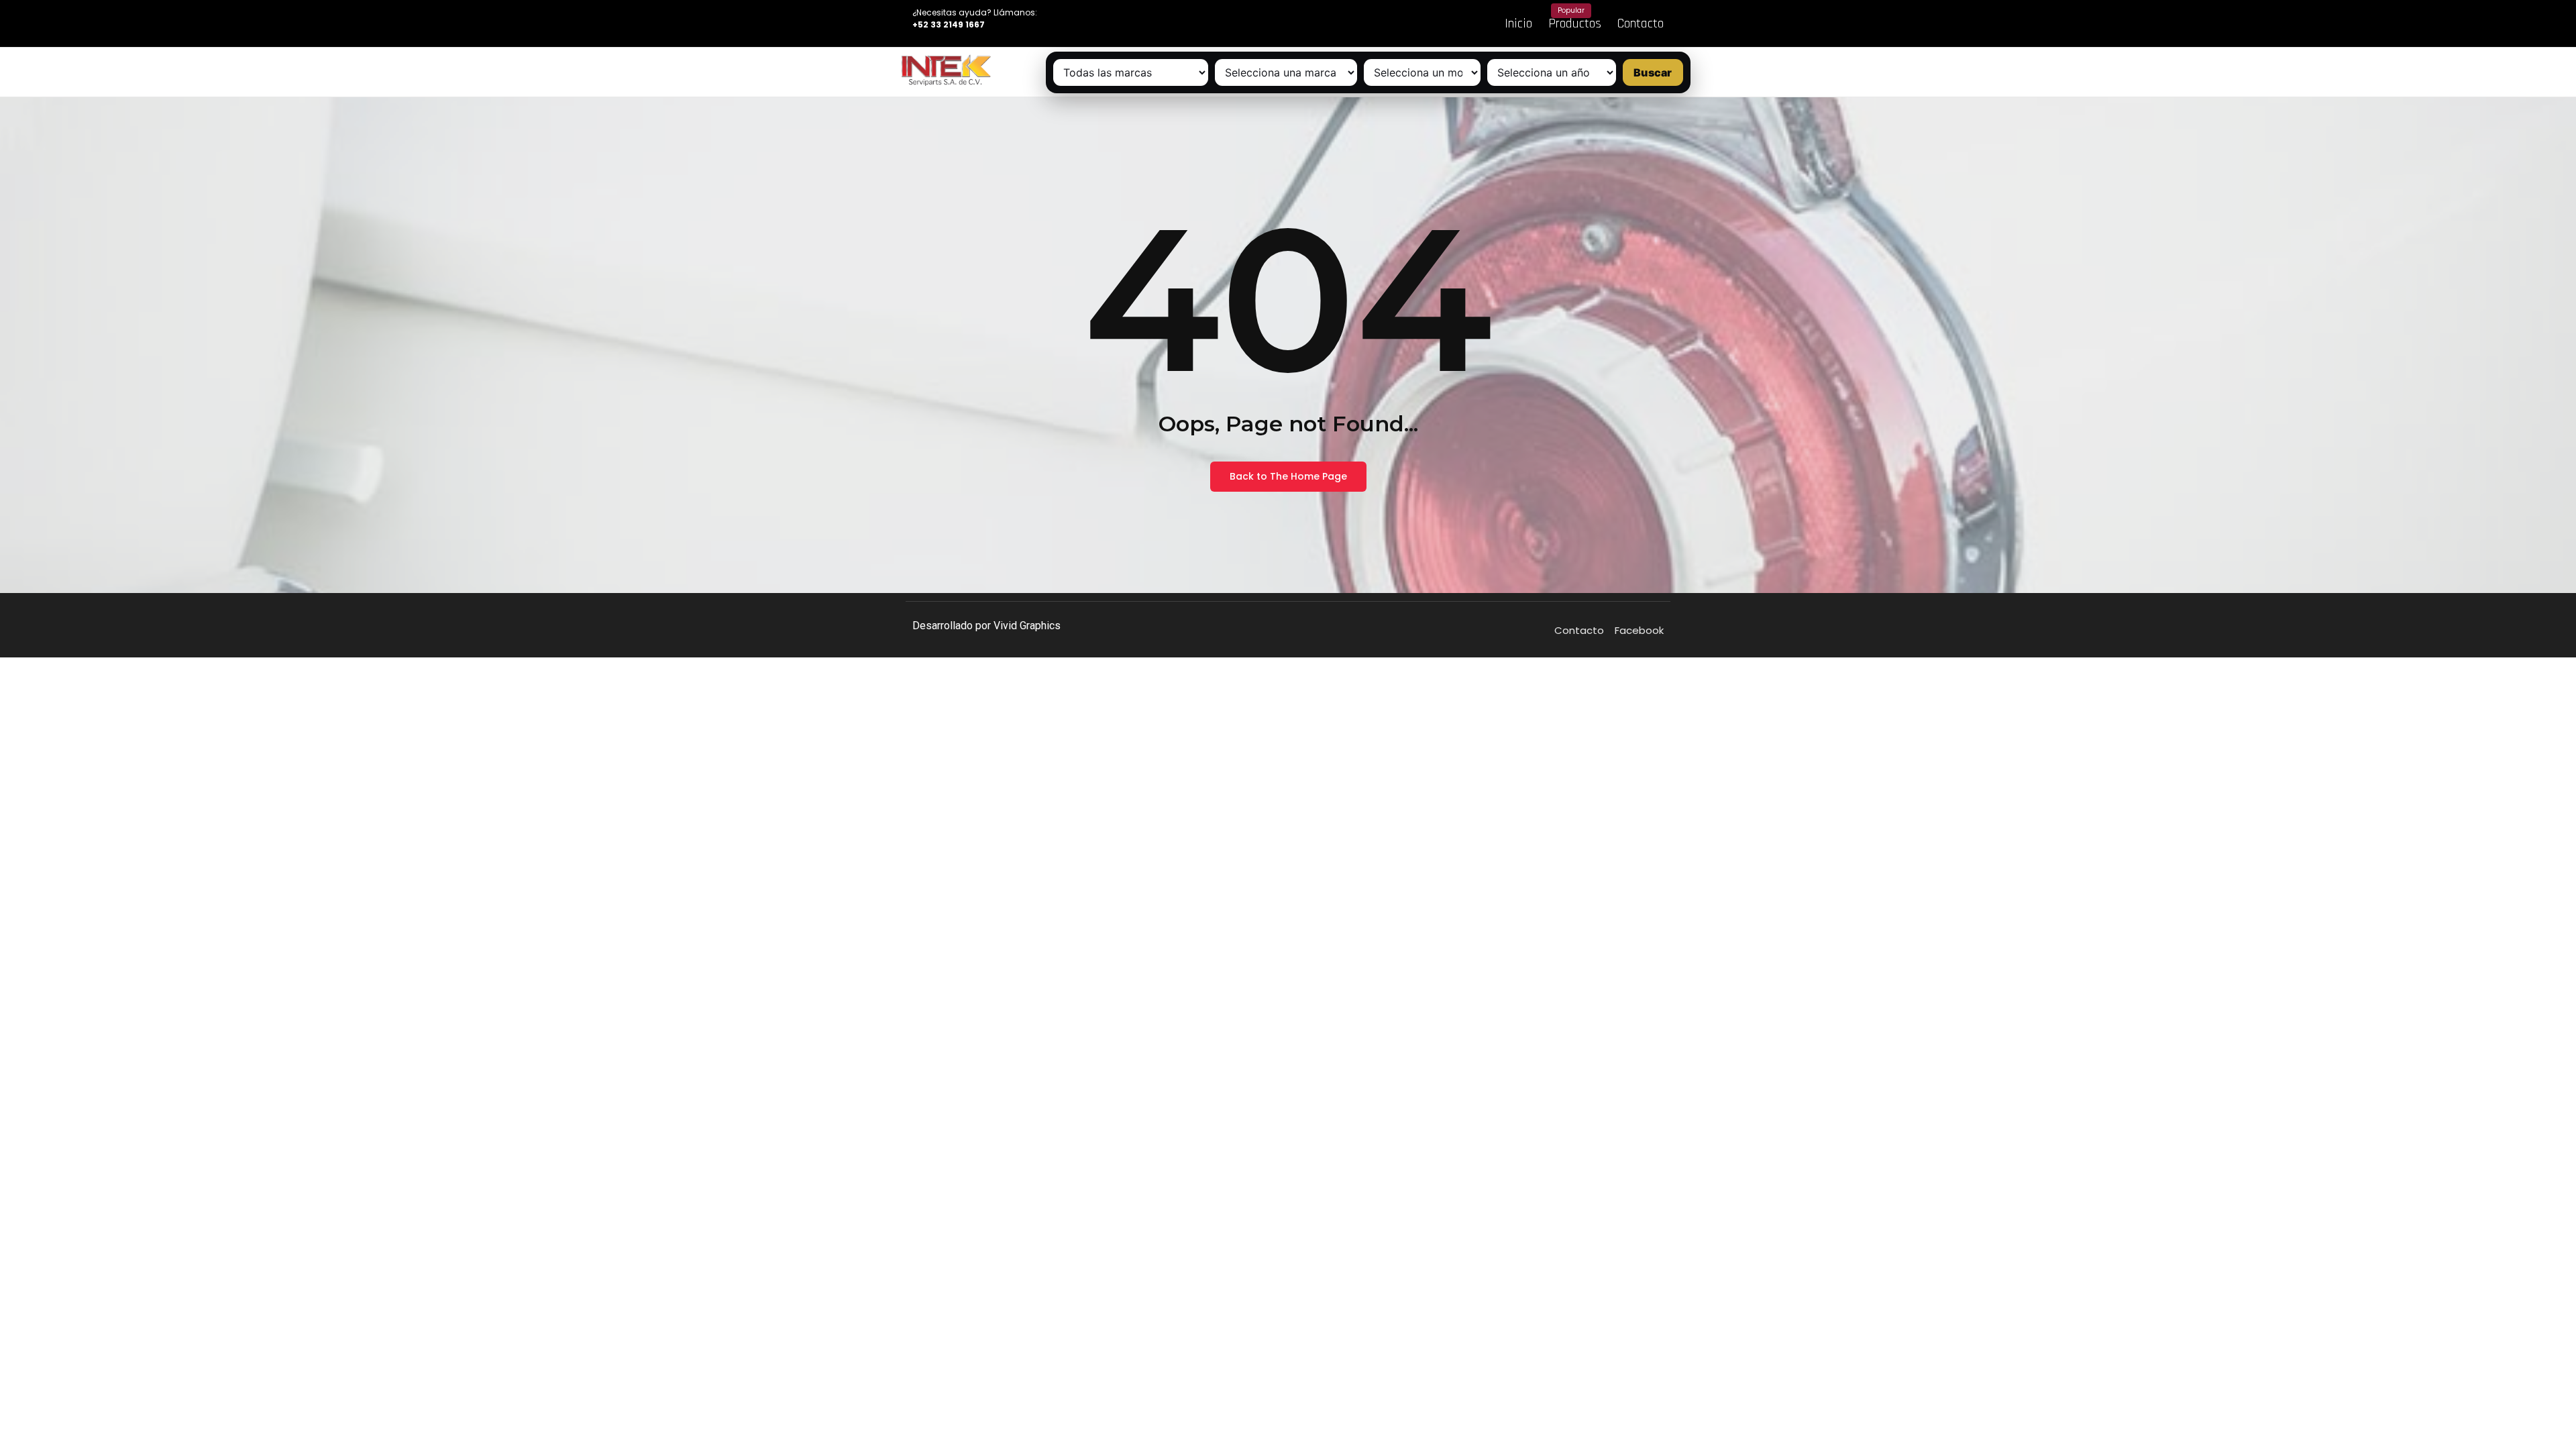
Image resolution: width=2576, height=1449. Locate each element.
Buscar (1653, 72)
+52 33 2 (930, 24)
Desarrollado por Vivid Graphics (986, 626)
